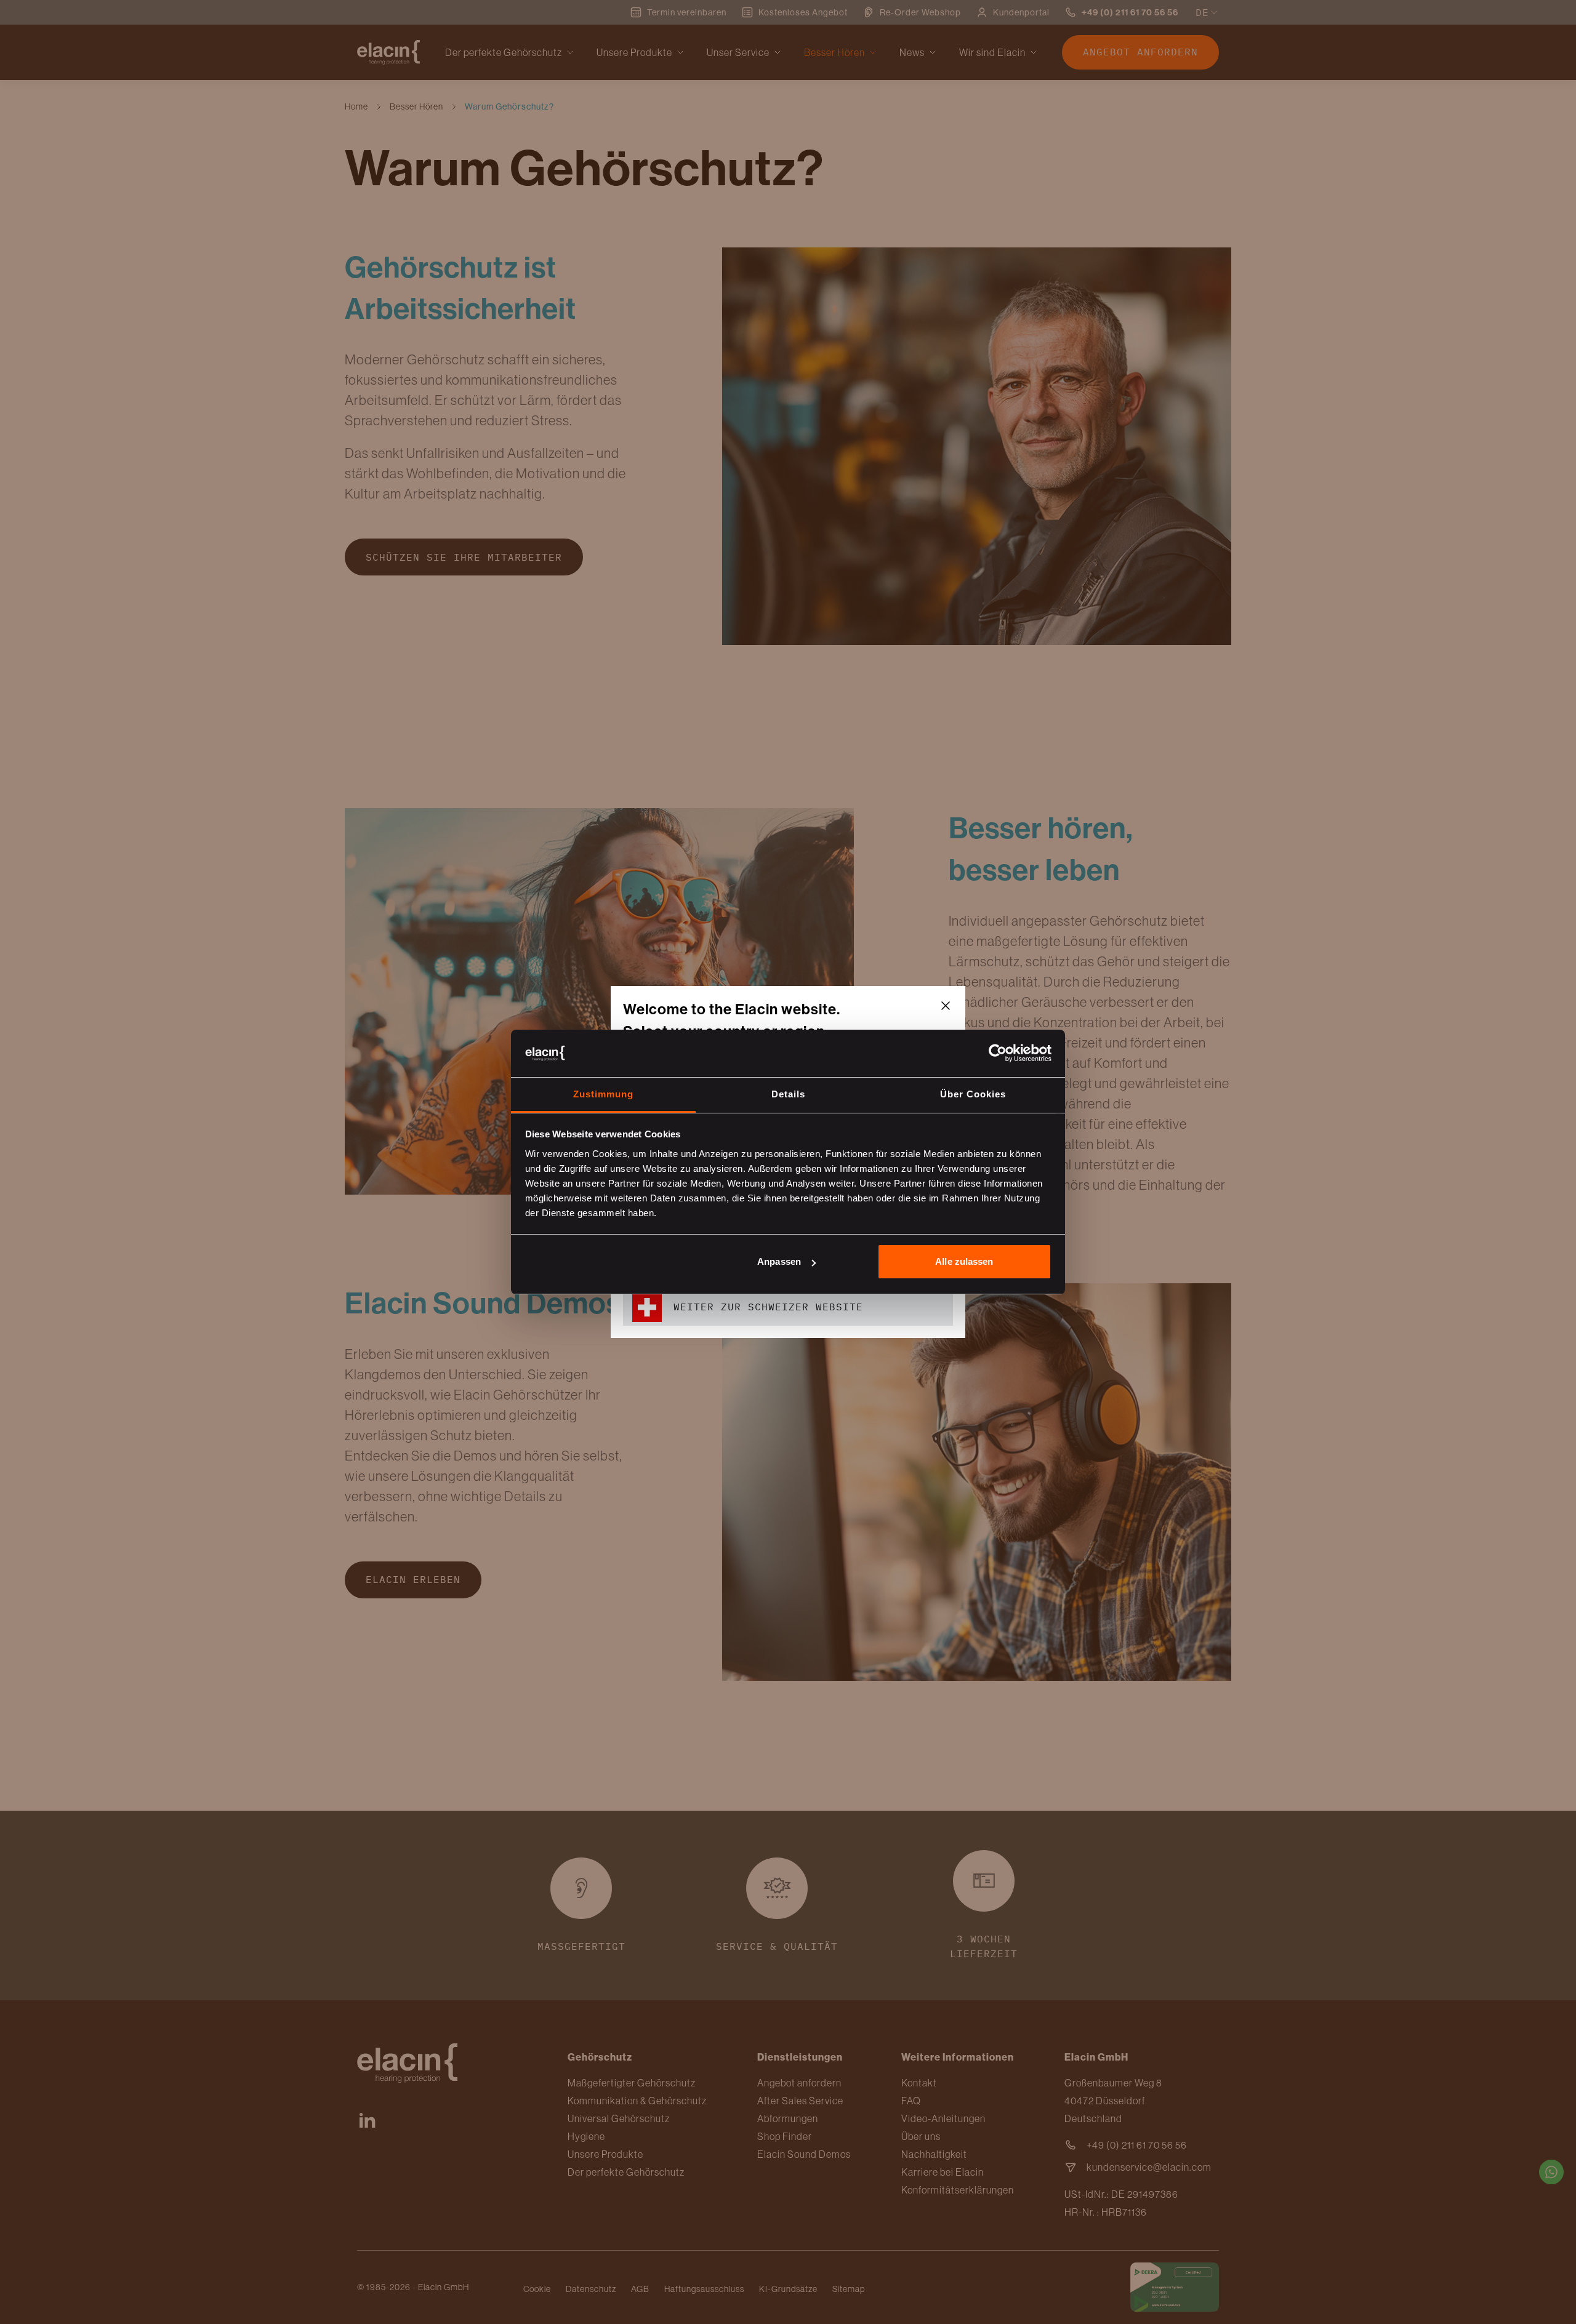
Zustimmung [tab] (603, 1094)
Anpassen (779, 1261)
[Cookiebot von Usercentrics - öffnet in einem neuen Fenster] (998, 1053)
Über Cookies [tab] (973, 1094)
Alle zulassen (964, 1261)
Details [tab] (788, 1094)
